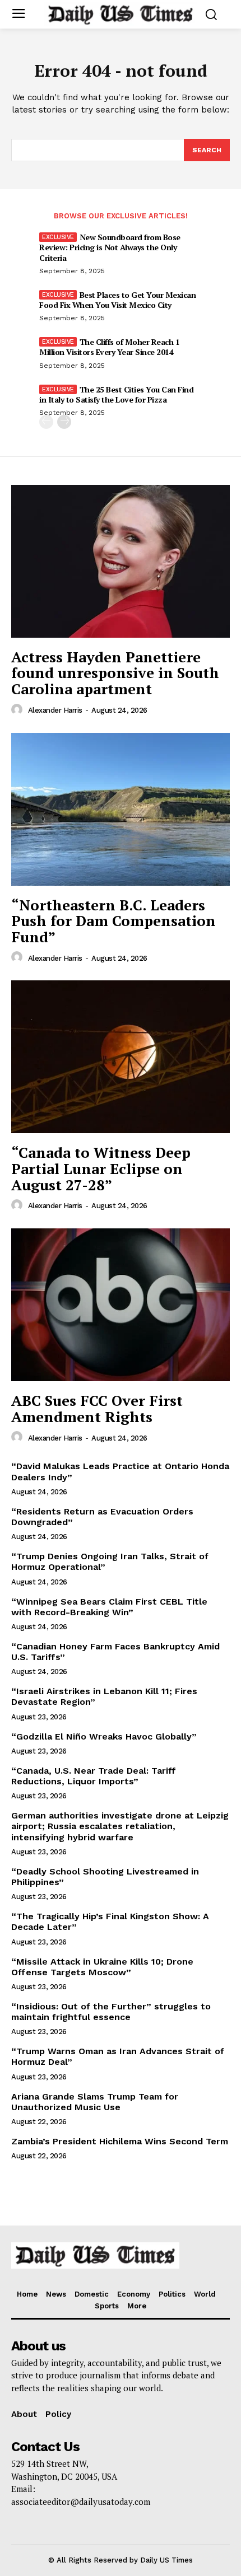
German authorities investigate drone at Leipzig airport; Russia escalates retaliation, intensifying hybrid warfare (120, 1826)
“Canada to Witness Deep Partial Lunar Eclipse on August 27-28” (101, 1168)
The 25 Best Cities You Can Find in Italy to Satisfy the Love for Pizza (116, 394)
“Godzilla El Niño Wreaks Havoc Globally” (104, 1736)
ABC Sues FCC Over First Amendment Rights (97, 1408)
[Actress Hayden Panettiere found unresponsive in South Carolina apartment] (121, 561)
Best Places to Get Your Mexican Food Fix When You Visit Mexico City (117, 300)
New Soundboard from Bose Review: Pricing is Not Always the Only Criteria (110, 247)
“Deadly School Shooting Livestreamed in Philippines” (105, 1877)
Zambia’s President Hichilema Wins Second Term (120, 2141)
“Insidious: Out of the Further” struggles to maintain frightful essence (111, 2012)
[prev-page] (46, 422)
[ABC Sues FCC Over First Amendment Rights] (121, 1305)
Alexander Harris (55, 710)
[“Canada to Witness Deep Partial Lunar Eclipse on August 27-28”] (121, 1057)
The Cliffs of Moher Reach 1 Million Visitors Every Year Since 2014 (109, 347)
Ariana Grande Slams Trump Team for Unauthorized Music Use (95, 2102)
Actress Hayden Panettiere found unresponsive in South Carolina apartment (115, 673)
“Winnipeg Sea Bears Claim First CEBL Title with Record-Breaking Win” (109, 1607)
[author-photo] (18, 710)
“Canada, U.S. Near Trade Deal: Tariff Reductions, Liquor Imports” (94, 1776)
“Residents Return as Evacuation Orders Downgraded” (102, 1517)
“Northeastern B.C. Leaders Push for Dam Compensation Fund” (113, 921)
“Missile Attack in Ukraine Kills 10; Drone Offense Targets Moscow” (102, 1967)
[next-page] (64, 422)
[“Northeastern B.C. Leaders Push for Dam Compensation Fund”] (121, 809)
